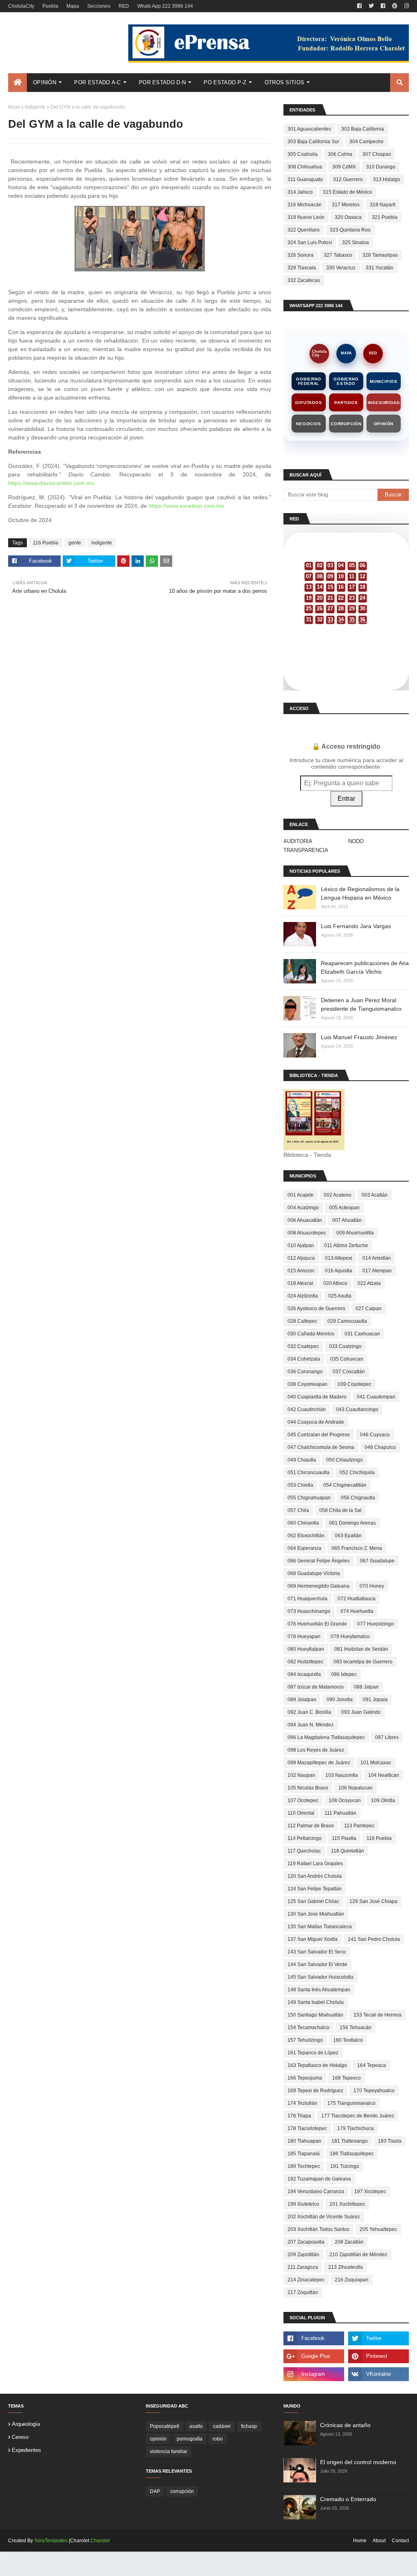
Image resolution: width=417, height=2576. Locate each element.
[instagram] (406, 6)
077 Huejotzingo (375, 1624)
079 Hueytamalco (350, 1636)
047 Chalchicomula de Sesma (321, 1447)
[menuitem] (18, 83)
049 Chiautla (302, 1460)
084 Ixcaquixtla (304, 1674)
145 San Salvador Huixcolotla (320, 1977)
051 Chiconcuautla (308, 1473)
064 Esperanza (304, 1548)
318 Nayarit (383, 205)
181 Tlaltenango (350, 2141)
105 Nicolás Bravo (308, 1788)
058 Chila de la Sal (340, 1510)
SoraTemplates (51, 2541)
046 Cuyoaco (375, 1435)
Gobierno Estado (346, 381)
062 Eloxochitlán (306, 1536)
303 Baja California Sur (313, 142)
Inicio (14, 107)
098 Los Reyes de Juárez (316, 1750)
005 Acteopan (344, 1208)
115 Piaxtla (344, 1838)
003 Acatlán (375, 1195)
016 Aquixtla (339, 1271)
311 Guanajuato (305, 179)
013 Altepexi (339, 1258)
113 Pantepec (359, 1826)
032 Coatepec (303, 1346)
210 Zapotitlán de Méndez (358, 2255)
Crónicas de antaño (345, 2425)
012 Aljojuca (301, 1258)
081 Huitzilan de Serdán (361, 1649)
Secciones (99, 6)
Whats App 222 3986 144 (165, 6)
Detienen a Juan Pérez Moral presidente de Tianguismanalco (361, 1004)
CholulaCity (21, 6)
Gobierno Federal (308, 381)
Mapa (73, 6)
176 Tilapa (299, 2116)
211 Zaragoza (303, 2267)
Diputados (308, 403)
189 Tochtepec (304, 2166)
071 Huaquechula (307, 1599)
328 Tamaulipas (380, 255)
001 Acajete (301, 1195)
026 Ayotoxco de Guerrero (316, 1309)
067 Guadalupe (377, 1561)
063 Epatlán (348, 1536)
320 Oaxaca (348, 217)
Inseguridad (384, 403)
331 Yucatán (380, 268)
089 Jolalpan (302, 1700)
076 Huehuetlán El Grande (317, 1624)
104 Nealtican (384, 1775)
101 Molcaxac (376, 1763)
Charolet (100, 2541)
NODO (356, 841)
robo (218, 2439)
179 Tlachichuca (356, 2128)
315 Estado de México (348, 192)
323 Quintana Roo (350, 230)
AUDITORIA (298, 841)
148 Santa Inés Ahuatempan (319, 1990)
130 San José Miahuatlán (316, 1914)
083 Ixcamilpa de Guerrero (363, 1662)
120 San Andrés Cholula (315, 1876)
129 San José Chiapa (373, 1901)
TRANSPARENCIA (306, 850)
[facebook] (359, 6)
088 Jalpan (366, 1687)
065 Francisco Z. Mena (357, 1548)
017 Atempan (377, 1271)
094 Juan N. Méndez (311, 1725)
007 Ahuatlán (347, 1220)
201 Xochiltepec (347, 2204)
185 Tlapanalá (304, 2154)
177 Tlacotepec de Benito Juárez (358, 2116)
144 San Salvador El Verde (317, 1964)
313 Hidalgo (387, 179)
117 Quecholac (304, 1851)
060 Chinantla (303, 1523)
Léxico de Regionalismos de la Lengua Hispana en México (360, 893)
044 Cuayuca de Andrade (316, 1422)
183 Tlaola (390, 2141)
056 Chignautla (358, 1498)
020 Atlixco (335, 1283)
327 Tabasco (338, 255)
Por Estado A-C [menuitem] (97, 82)
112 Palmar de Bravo (311, 1826)
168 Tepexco (347, 2078)
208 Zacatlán (349, 2242)
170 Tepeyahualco (374, 2091)
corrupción (182, 2491)
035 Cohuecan (347, 1359)
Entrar (346, 799)
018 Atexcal (300, 1283)
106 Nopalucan (356, 1788)
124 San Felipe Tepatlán (315, 1889)
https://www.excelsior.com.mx (186, 506)
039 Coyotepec (354, 1384)
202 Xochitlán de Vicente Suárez (324, 2217)
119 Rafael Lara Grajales (315, 1864)
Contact (400, 2541)
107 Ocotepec (303, 1800)
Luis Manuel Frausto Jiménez (359, 1037)
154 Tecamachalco (308, 2028)
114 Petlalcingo (305, 1838)
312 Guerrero (348, 179)
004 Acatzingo (303, 1208)
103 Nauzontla (342, 1775)
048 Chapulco (380, 1447)
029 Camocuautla (347, 1321)
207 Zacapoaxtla (306, 2242)
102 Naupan (301, 1775)
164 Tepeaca (372, 2065)
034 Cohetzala (304, 1359)
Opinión (384, 424)
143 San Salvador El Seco (317, 1952)
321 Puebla (385, 217)
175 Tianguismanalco (351, 2103)
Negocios (308, 424)
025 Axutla (340, 1296)
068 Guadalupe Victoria (314, 1573)
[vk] (379, 2374)
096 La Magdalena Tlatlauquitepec (326, 1737)
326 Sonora (301, 255)
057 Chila (298, 1510)
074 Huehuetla (357, 1611)
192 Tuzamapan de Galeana (319, 2179)
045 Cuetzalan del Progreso (319, 1435)
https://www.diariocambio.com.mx (51, 483)
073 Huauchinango (309, 1611)
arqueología (26, 2424)
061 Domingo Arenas (352, 1523)
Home (360, 2541)
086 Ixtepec (344, 1674)
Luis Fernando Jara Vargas (356, 926)
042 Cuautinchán (307, 1409)
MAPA (346, 353)
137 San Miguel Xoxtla (313, 1939)
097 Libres (387, 1737)
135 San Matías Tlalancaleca (320, 1927)
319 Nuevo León (306, 217)
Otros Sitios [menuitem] (285, 82)
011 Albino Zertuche (346, 1245)
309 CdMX (344, 167)
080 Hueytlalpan (306, 1649)
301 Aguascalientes (309, 129)
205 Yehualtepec (378, 2229)
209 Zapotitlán (303, 2255)
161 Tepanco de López (313, 2053)
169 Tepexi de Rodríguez (315, 2091)
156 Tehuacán (356, 2028)
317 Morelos (346, 205)
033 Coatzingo (345, 1346)
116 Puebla (46, 543)
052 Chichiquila (357, 1473)
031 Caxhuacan (362, 1334)
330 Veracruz (341, 268)
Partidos (346, 403)
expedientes (26, 2450)
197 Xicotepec (370, 2191)
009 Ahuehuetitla (355, 1233)
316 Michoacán (305, 205)
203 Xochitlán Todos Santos (318, 2229)
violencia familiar (169, 2451)
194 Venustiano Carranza (316, 2191)
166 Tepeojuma (305, 2078)
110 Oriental (301, 1813)
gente (75, 543)
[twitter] (371, 6)
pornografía (190, 2439)
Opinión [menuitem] (45, 82)
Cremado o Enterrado (348, 2499)
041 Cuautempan (376, 1397)
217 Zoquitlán (303, 2292)
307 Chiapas (377, 154)
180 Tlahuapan (304, 2141)
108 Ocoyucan (345, 1800)
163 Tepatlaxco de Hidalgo (317, 2065)
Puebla (50, 6)
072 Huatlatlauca (357, 1599)
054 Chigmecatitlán (345, 1485)
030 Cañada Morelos (311, 1334)
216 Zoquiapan (352, 2280)
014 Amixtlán (377, 1258)
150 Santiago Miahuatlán (315, 2015)
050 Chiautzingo (345, 1460)
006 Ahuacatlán (305, 1220)
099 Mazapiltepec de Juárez (319, 1763)
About (379, 2541)
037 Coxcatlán (349, 1372)
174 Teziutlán (302, 2103)
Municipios (384, 381)
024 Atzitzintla (303, 1296)
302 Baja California (363, 129)
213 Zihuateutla (346, 2267)
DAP (155, 2491)
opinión (158, 2439)
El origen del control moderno (358, 2462)
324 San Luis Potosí (310, 243)
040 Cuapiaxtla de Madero (317, 1397)
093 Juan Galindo (361, 1712)
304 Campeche (367, 142)
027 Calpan (369, 1309)
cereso (20, 2437)
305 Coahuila (303, 154)
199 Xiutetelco (303, 2204)
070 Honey (372, 1586)
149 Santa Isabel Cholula (316, 2002)
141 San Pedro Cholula (374, 1939)
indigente (35, 107)
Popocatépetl (165, 2426)
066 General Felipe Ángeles (319, 1561)
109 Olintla (383, 1800)
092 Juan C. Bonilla (309, 1712)
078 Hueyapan (304, 1636)
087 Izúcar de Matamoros (316, 1687)
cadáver (222, 2426)
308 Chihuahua (305, 167)
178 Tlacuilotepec (307, 2128)
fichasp (249, 2426)
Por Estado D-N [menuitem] (162, 82)
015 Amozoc (301, 1271)
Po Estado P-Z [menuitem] (225, 82)
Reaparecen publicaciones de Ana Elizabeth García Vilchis (365, 967)
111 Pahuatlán (340, 1813)
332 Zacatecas (304, 280)
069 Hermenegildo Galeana (318, 1586)
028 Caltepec (302, 1321)
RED (124, 6)
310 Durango (381, 167)
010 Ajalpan (301, 1245)
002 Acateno (338, 1195)
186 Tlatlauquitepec (352, 2154)
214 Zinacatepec (306, 2280)
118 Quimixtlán (348, 1851)
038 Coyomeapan (307, 1384)
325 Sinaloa (356, 243)
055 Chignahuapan (309, 1498)
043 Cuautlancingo (357, 1409)
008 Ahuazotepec (307, 1233)
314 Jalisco (300, 192)
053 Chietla (300, 1485)
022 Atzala (369, 1283)
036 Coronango (305, 1372)
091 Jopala (375, 1700)
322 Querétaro (304, 230)
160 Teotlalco (348, 2040)
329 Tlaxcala (302, 268)
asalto (196, 2426)
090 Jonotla (340, 1700)
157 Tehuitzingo (305, 2040)
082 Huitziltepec (305, 1662)
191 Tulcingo (345, 2166)
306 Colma (340, 154)
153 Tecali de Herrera (377, 2015)
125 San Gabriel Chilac (313, 1901)
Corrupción (346, 424)
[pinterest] (395, 6)
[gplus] (314, 2356)
